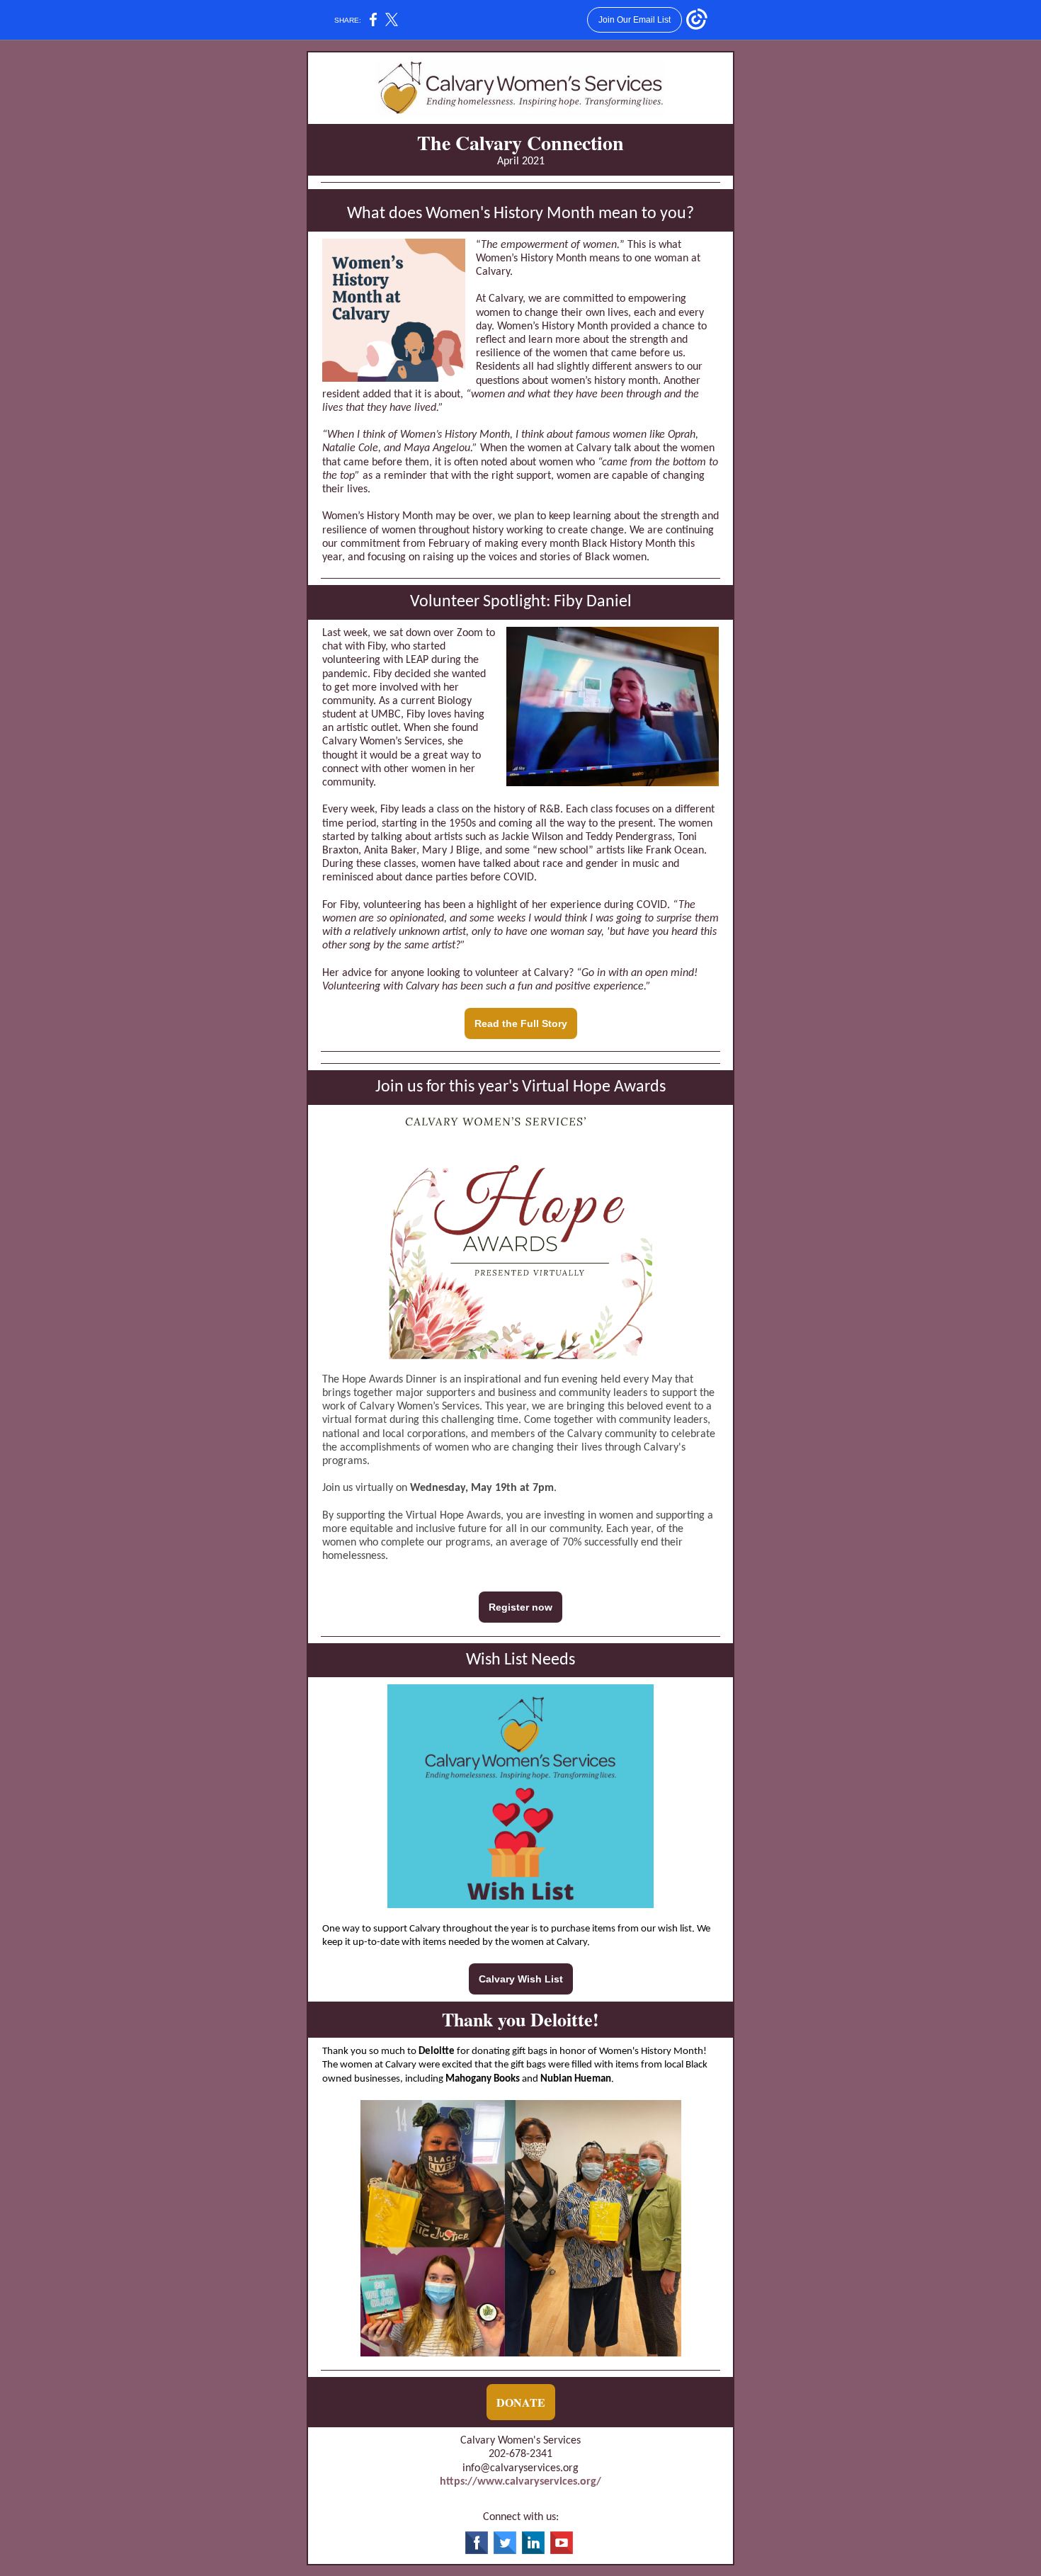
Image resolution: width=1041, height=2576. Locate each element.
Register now (520, 1607)
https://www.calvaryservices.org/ (520, 2482)
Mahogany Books (483, 2079)
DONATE (521, 2402)
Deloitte (437, 2052)
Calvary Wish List (521, 1979)
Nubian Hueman (576, 2079)
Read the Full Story (521, 1023)
